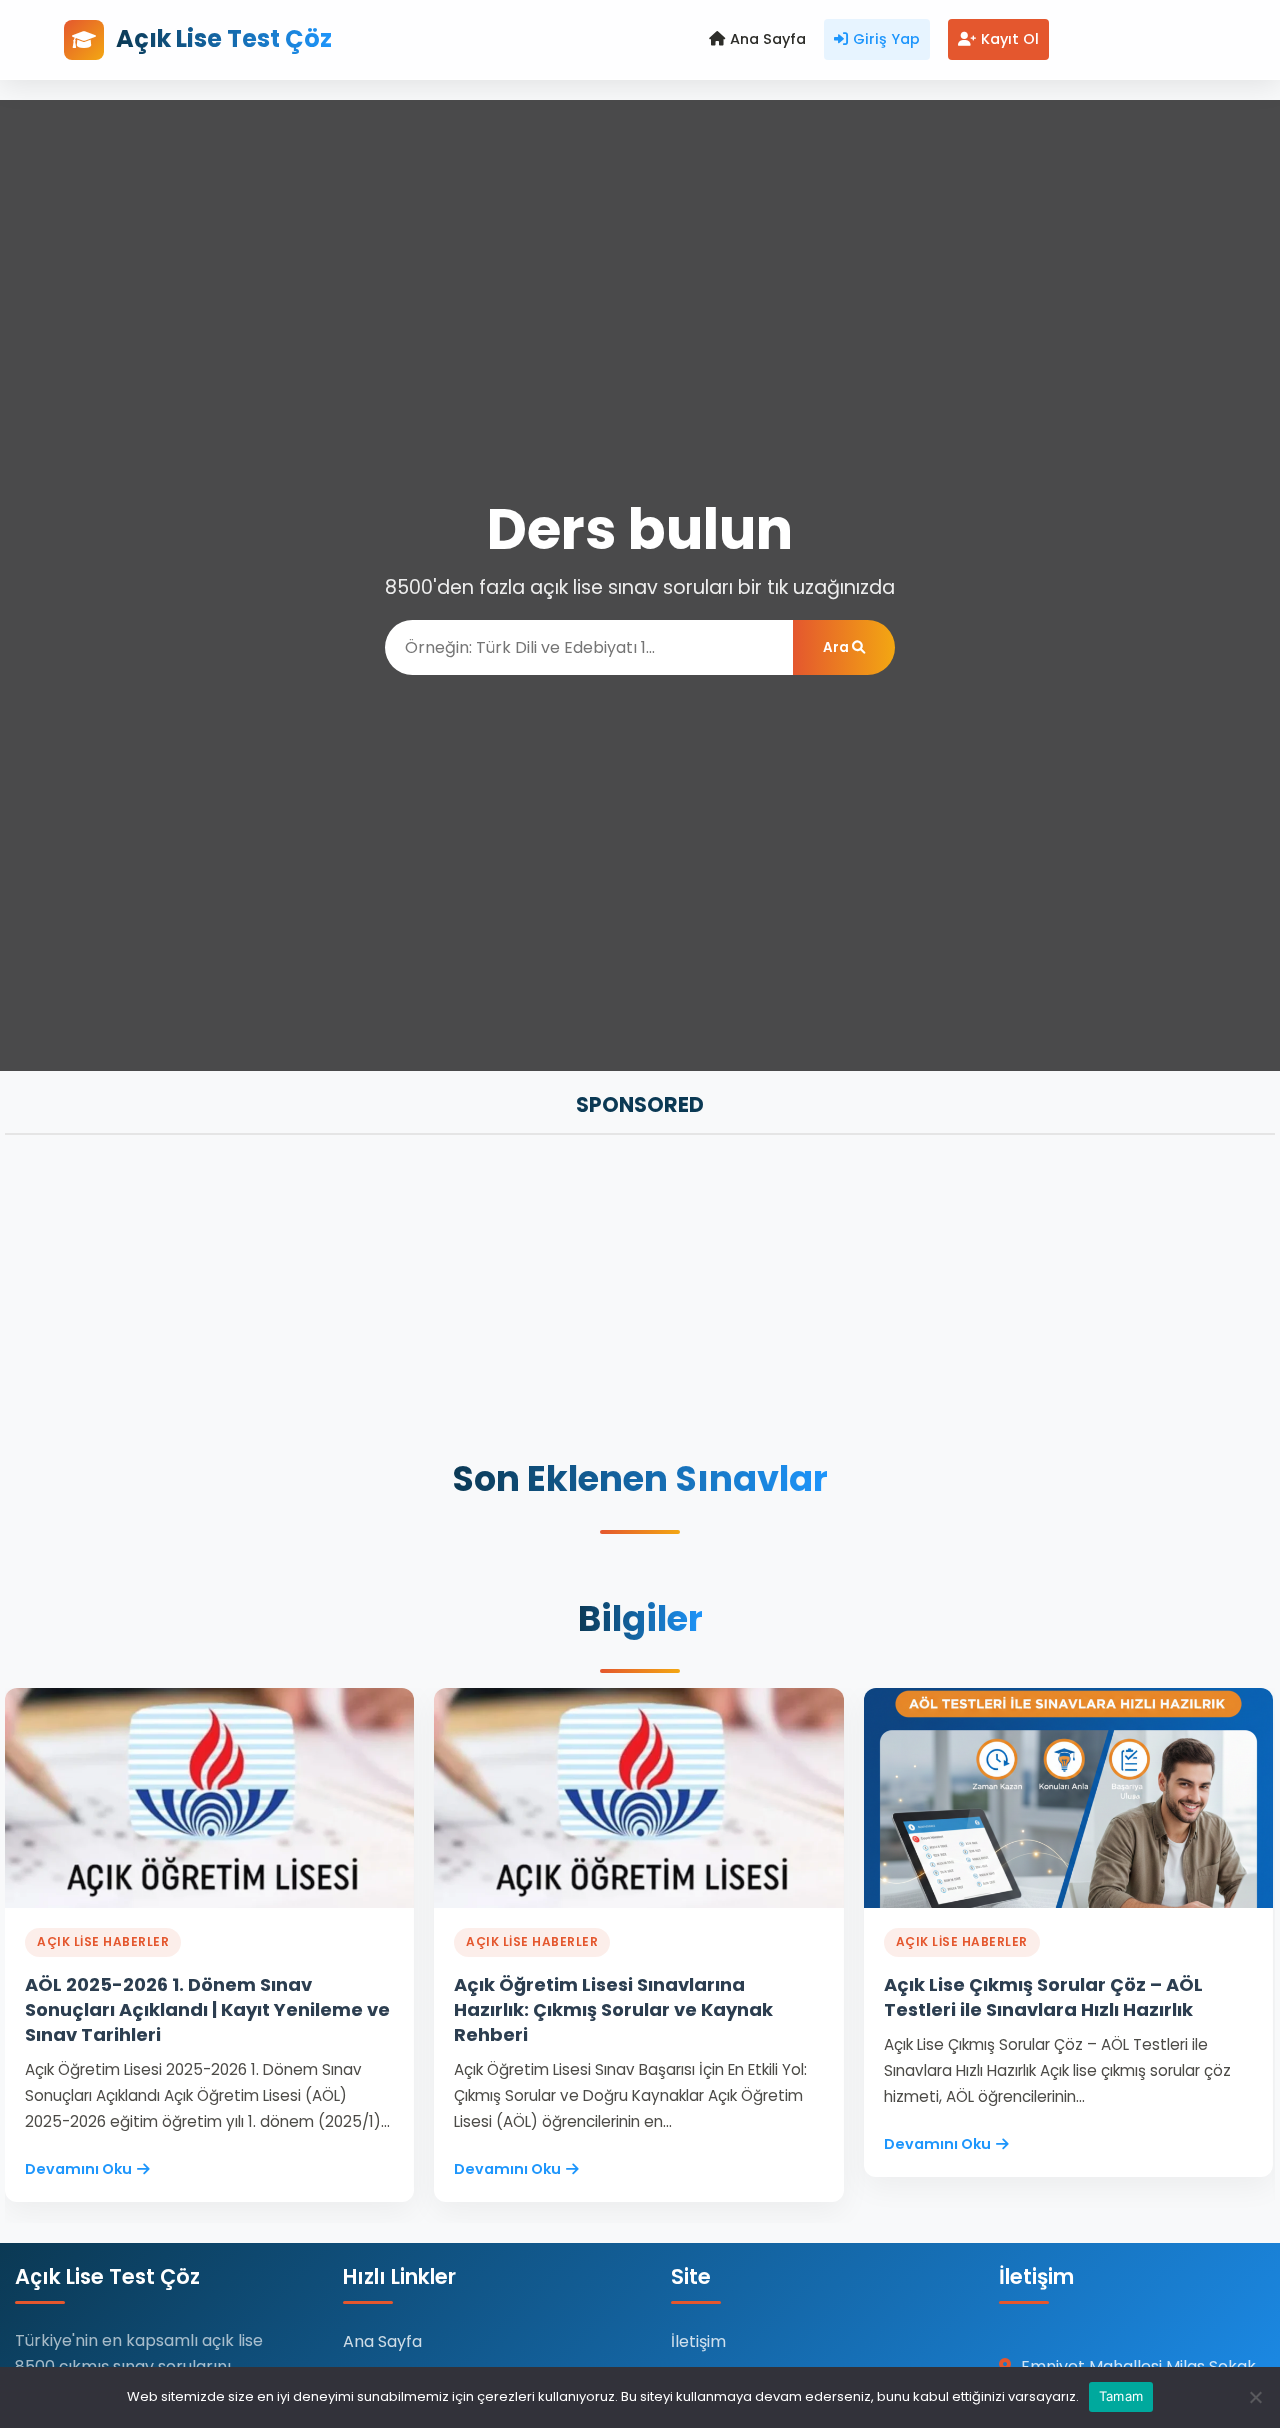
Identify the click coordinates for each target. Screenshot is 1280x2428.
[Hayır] (1255, 2397)
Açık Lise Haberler (103, 1941)
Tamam (1121, 2396)
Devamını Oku (78, 2169)
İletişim (698, 2341)
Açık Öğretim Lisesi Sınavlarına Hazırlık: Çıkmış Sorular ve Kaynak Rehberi (613, 2009)
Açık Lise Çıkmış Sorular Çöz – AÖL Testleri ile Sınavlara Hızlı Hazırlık (1043, 1997)
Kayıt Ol (1010, 39)
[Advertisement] (605, 1299)
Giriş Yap (886, 39)
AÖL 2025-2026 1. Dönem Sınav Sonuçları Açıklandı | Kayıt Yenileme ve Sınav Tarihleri (207, 2009)
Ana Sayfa (768, 39)
